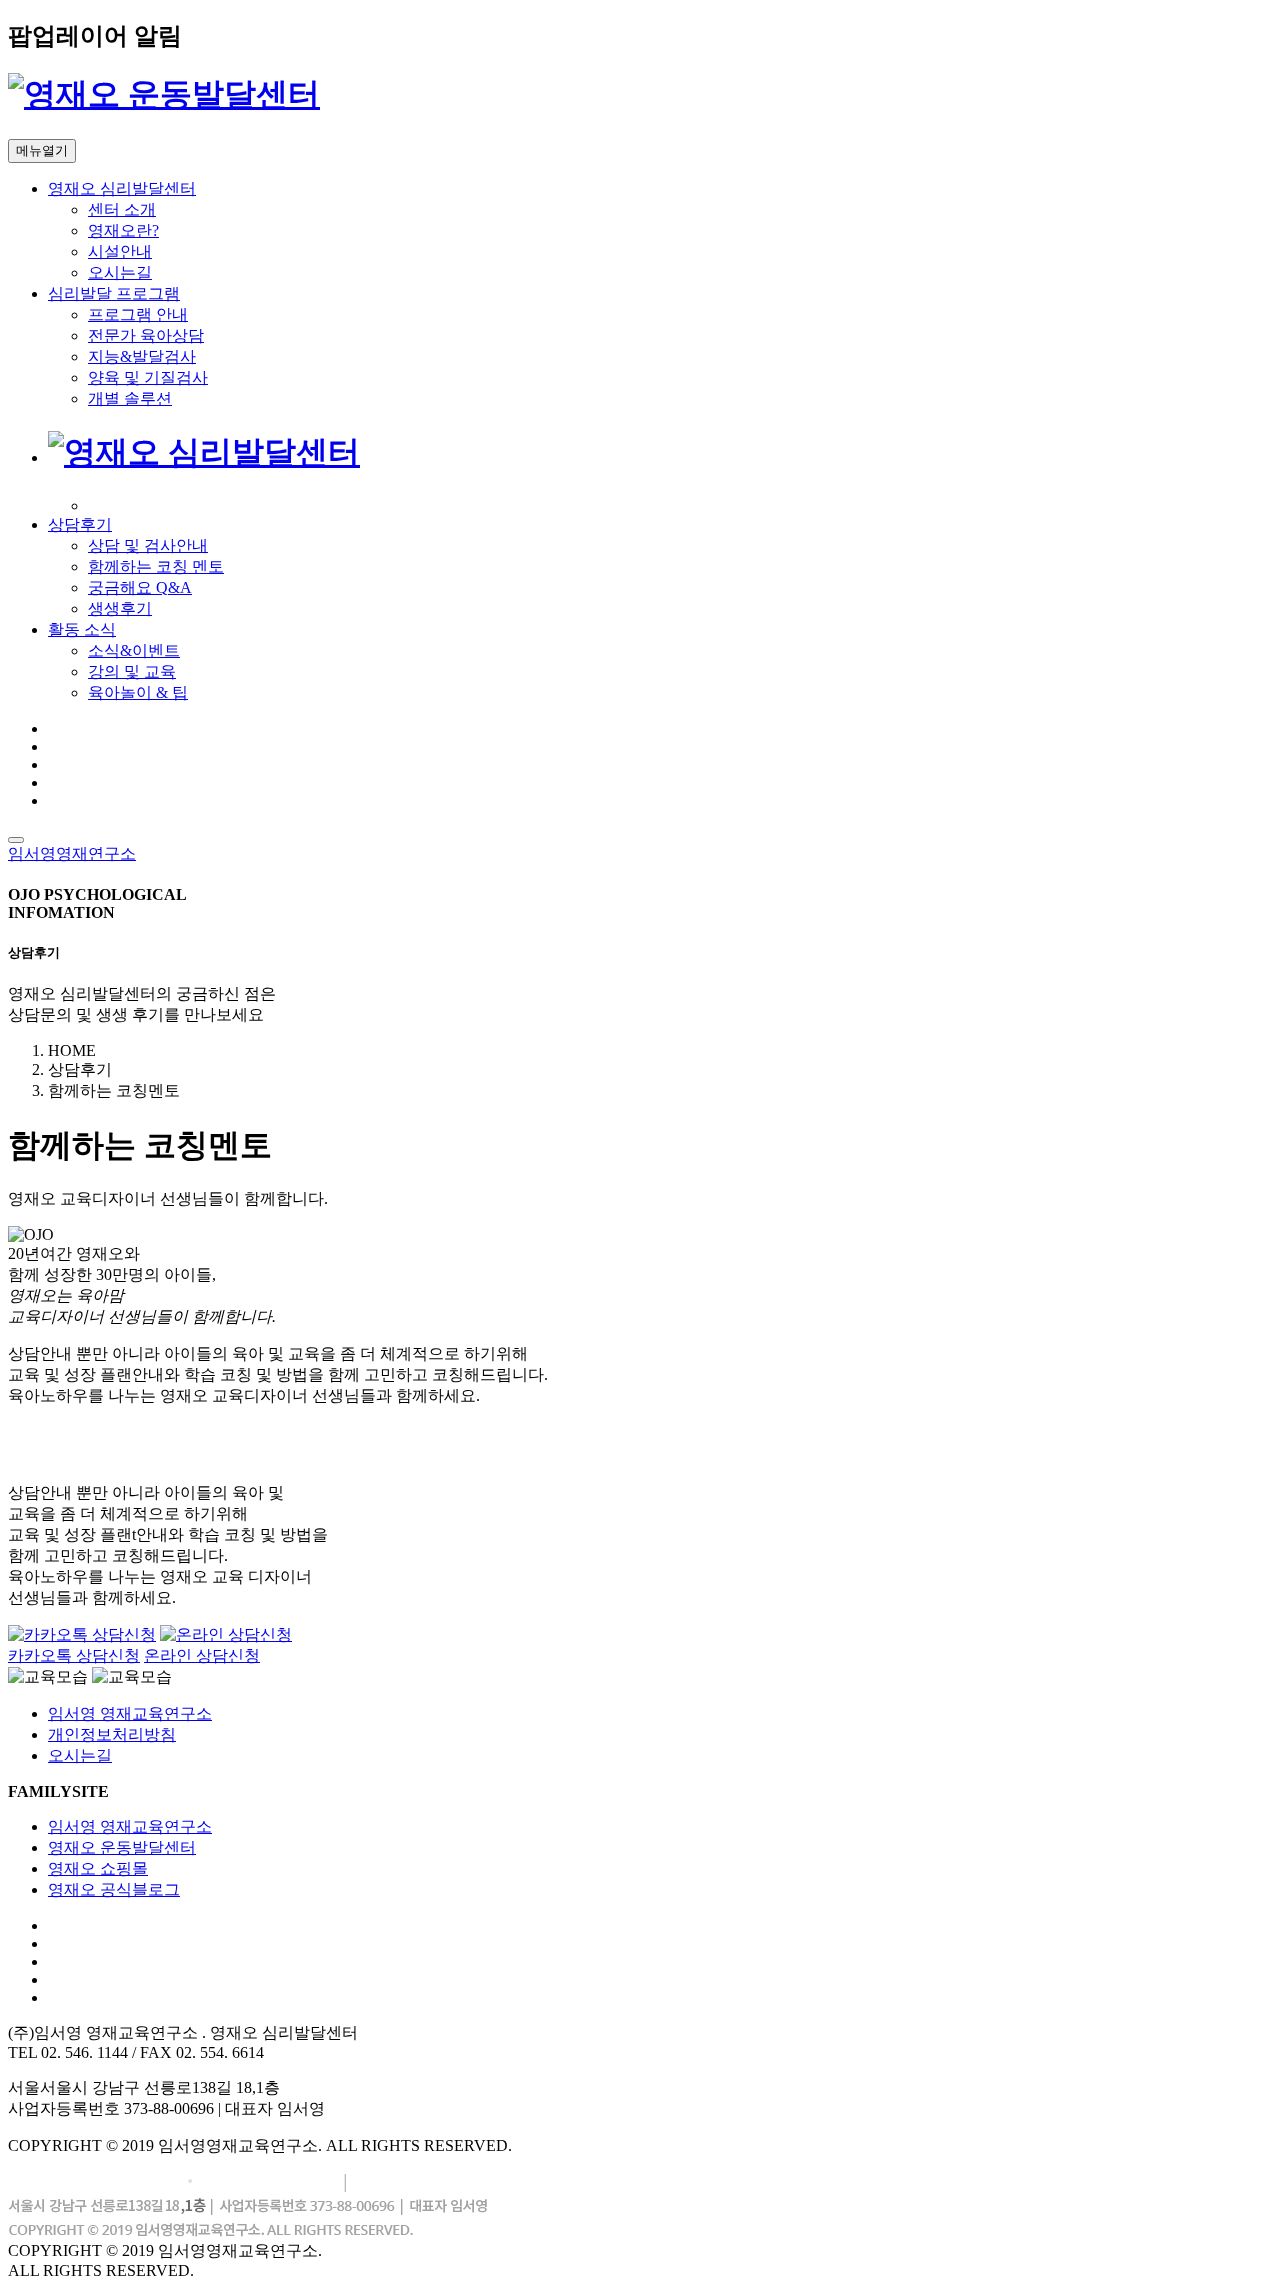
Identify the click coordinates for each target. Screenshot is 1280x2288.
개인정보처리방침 (112, 1734)
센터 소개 (122, 209)
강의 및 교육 (132, 671)
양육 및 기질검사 (148, 377)
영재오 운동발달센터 (122, 1847)
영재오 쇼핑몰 (98, 1868)
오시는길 (120, 272)
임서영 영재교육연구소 (130, 1713)
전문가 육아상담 (146, 335)
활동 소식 (82, 629)
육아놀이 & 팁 (138, 692)
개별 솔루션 (130, 398)
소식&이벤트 (134, 650)
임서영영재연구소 (72, 853)
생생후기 (120, 608)
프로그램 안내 (138, 314)
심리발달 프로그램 (114, 293)
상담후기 (80, 524)
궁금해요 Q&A (140, 587)
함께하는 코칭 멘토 (156, 566)
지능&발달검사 (142, 356)
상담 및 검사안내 (148, 545)
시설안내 (120, 251)
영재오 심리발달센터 (122, 188)
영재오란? (123, 230)
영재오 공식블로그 (114, 1889)
